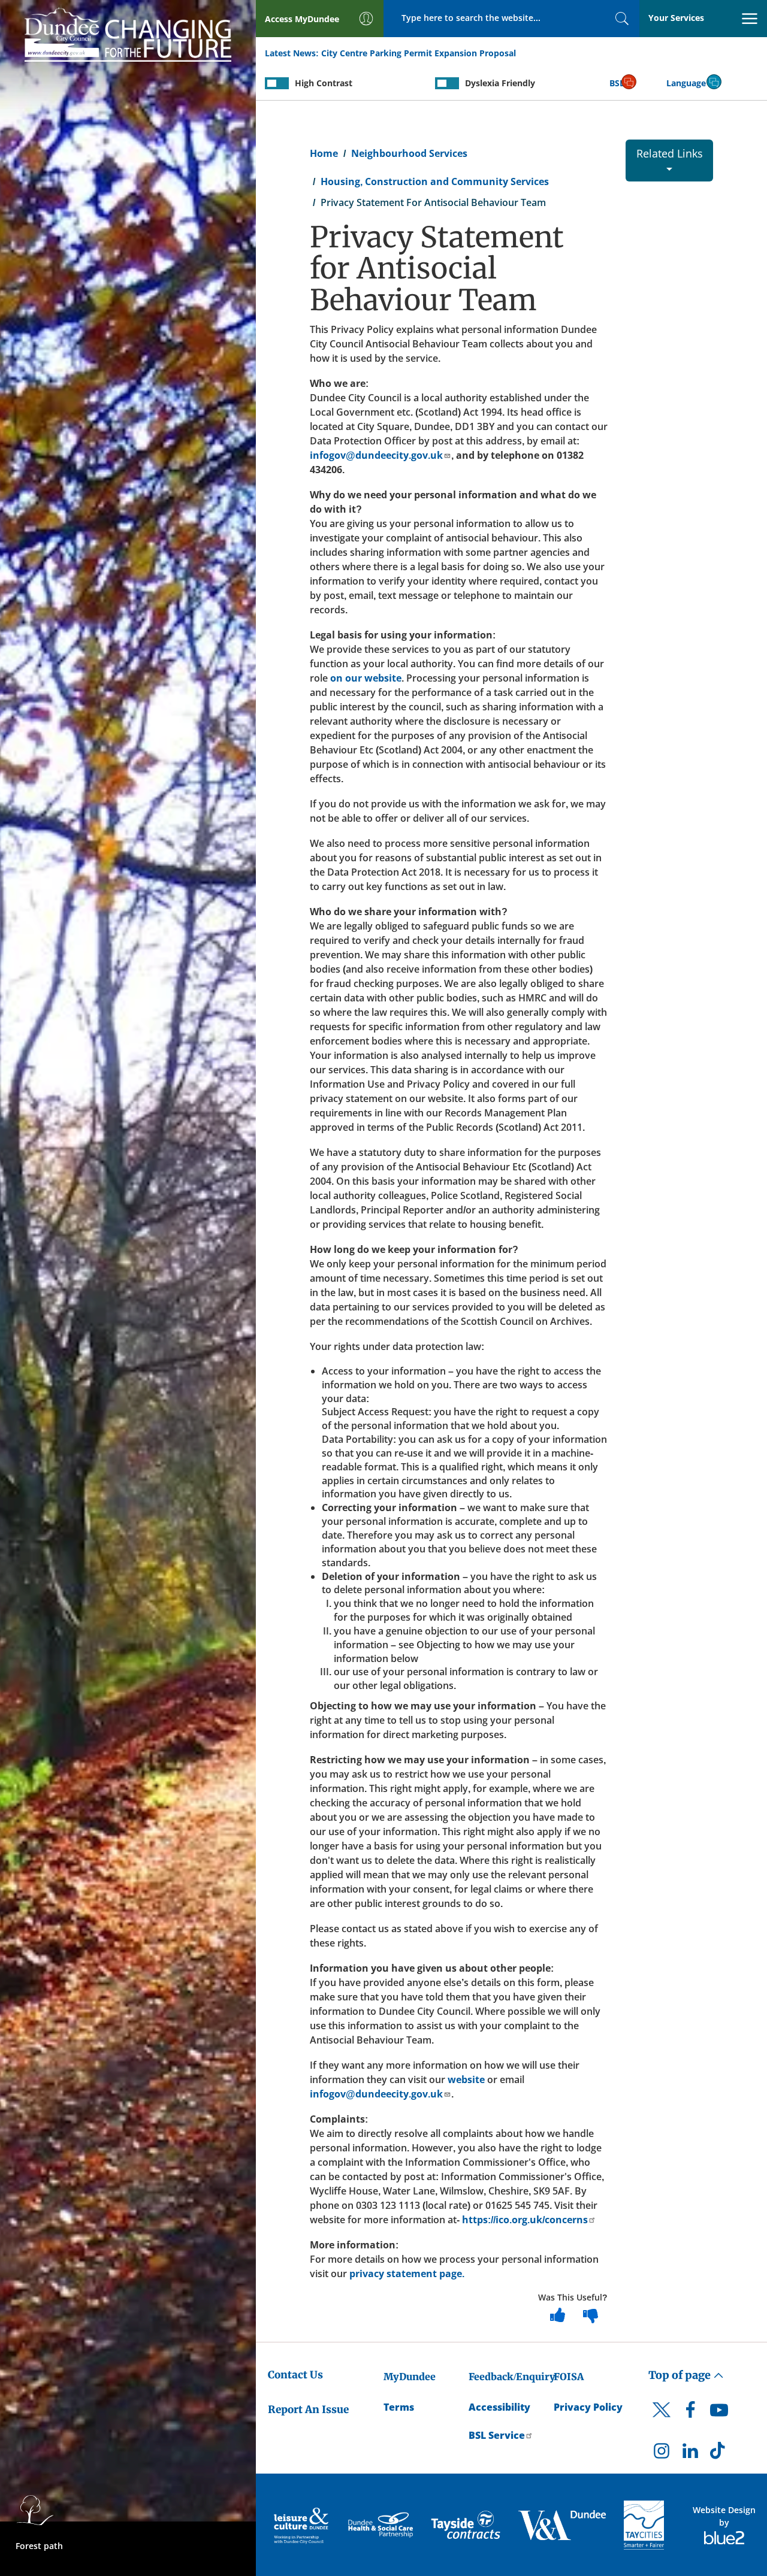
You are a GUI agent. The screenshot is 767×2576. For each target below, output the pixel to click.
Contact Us (295, 2375)
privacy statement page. (406, 2274)
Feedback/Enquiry (512, 2377)
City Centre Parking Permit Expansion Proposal (419, 53)
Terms (399, 2407)
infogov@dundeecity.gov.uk (376, 455)
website (466, 2079)
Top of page (681, 2375)
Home (324, 153)
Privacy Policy (588, 2407)
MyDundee (410, 2377)
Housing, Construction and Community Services (435, 181)
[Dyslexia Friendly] (447, 83)
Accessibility (499, 2407)
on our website (366, 678)
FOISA (569, 2377)
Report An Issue (308, 2409)
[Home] (128, 32)
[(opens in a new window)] (302, 2525)
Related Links (670, 153)
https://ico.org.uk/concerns (525, 2220)
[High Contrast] (277, 83)
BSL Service (497, 2435)
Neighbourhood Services (409, 153)
